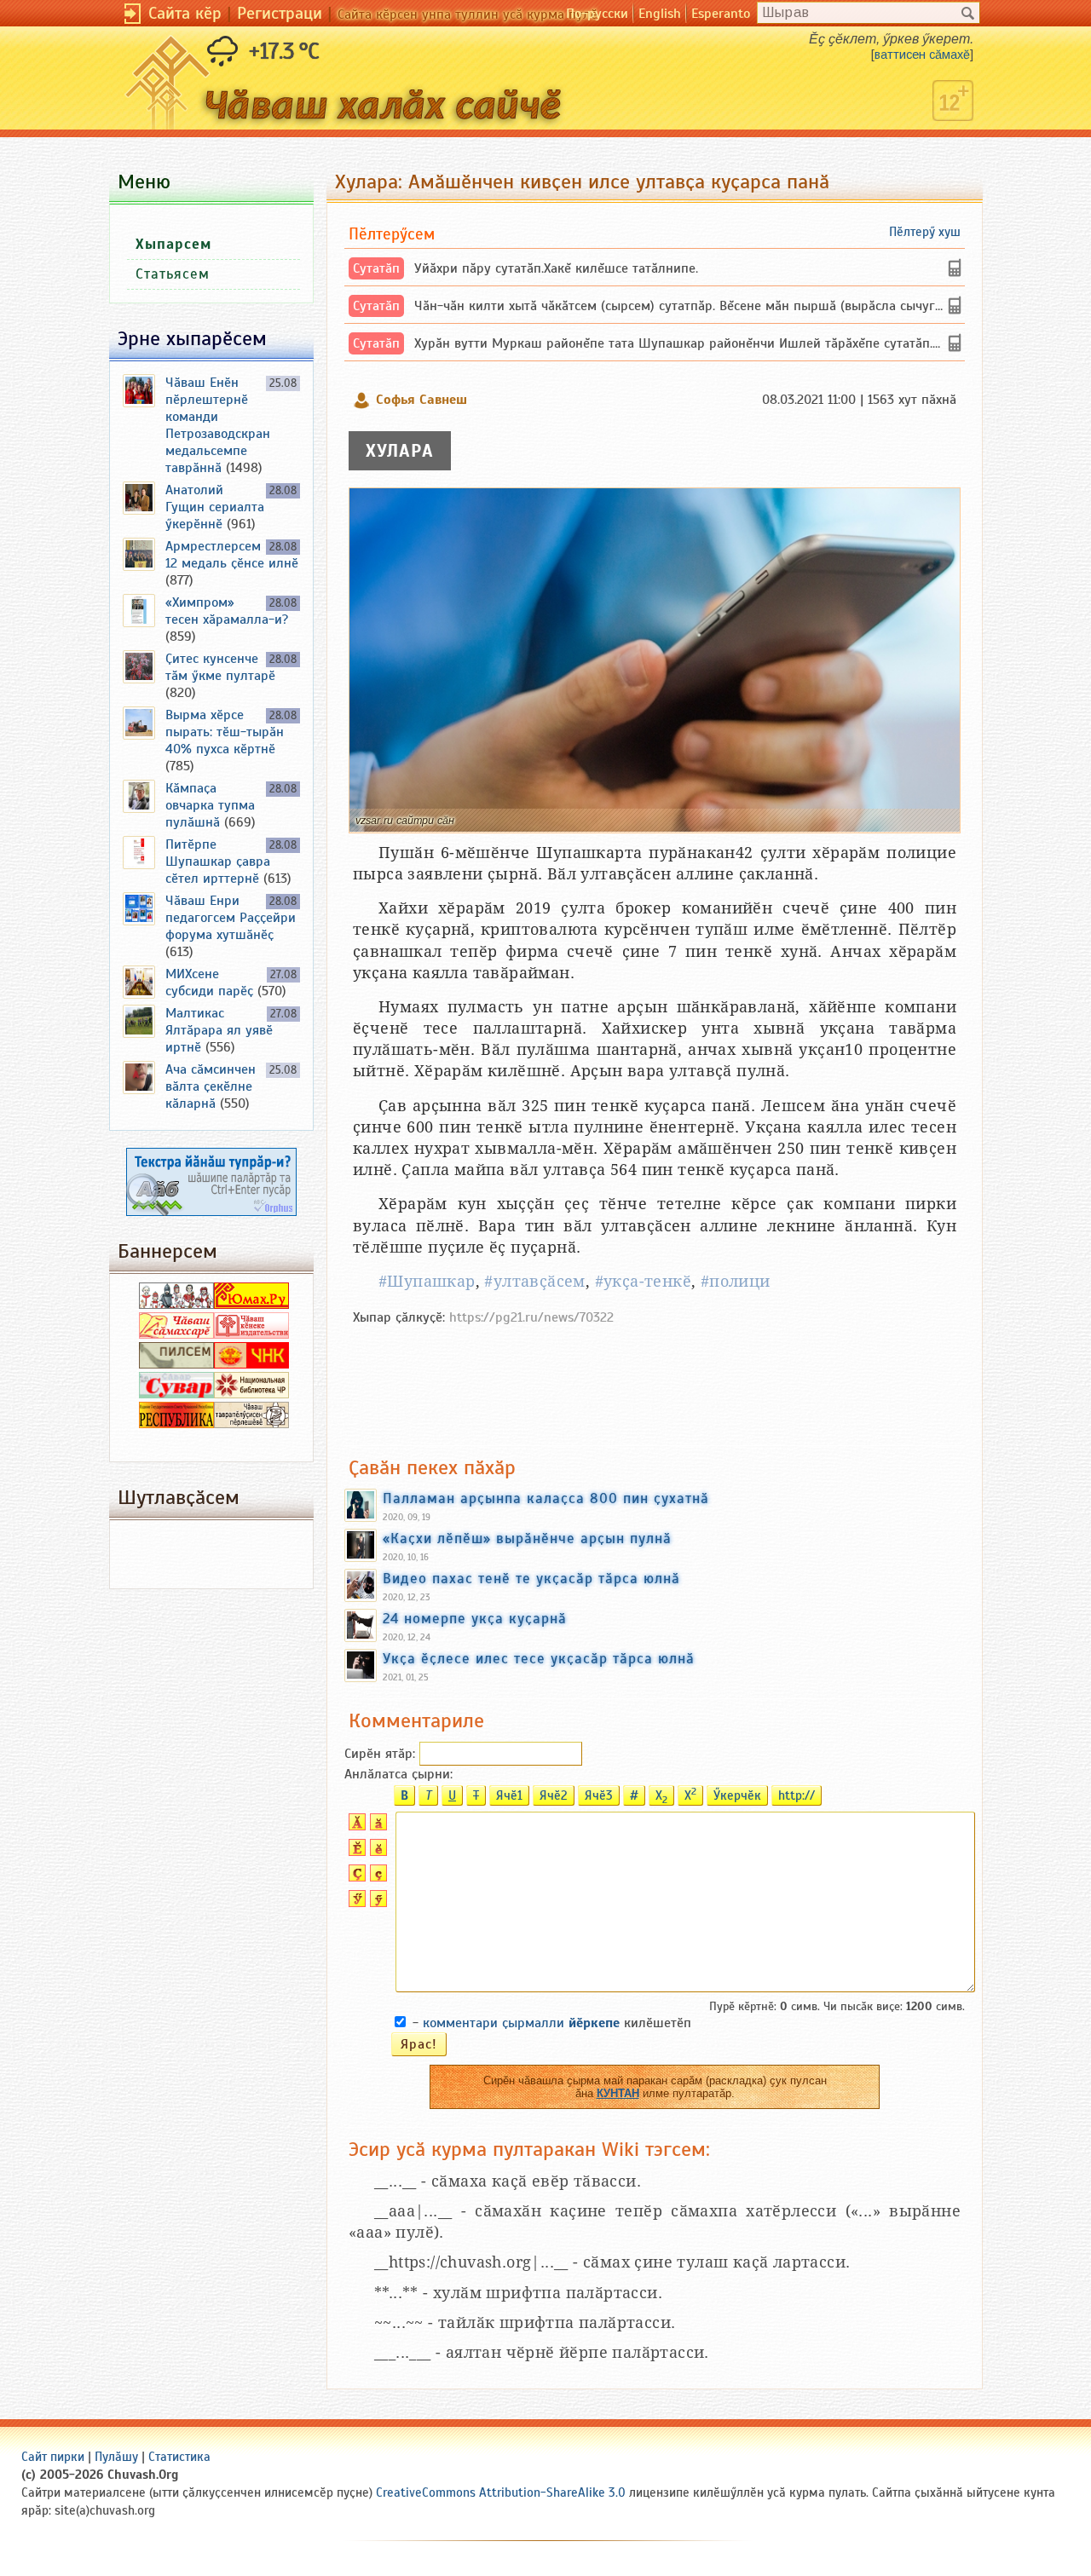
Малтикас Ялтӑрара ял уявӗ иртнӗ (219, 1030)
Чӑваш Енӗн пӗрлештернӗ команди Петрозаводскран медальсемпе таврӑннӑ (218, 425)
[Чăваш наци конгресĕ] (251, 1364)
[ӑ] (376, 1826)
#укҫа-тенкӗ (643, 1281)
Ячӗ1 (509, 1795)
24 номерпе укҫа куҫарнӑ (475, 1618)
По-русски (597, 14)
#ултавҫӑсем (534, 1281)
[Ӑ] (355, 1826)
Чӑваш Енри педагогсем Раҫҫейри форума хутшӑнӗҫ (231, 918)
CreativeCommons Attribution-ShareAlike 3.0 (501, 2492)
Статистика (179, 2457)
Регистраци (280, 13)
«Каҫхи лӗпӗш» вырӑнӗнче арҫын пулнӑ (527, 1538)
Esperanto (721, 14)
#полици (736, 1281)
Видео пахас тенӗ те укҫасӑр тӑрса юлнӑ (531, 1578)
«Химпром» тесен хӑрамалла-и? (227, 611)
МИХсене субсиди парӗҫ (209, 983)
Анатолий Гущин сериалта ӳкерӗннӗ (215, 507)
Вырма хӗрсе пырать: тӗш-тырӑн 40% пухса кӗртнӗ (225, 732)
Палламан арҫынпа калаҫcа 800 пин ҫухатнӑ (546, 1498)
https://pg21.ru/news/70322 (531, 1317)
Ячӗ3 (599, 1795)
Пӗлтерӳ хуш (925, 232)
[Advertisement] (655, 1382)
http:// (797, 1795)
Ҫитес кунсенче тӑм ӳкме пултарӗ (220, 667)
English (660, 14)
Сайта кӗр (185, 13)
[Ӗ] (355, 1852)
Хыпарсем (173, 244)
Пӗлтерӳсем (392, 234)
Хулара (400, 451)
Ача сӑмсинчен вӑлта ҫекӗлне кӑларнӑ (211, 1086)
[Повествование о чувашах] (176, 1305)
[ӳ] (376, 1903)
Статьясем (173, 274)
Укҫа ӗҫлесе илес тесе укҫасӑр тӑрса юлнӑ (539, 1658)
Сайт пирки (53, 2457)
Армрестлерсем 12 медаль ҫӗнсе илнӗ (232, 555)
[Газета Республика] (176, 1424)
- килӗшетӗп (552, 2023)
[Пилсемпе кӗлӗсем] (176, 1364)
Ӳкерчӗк (737, 1795)
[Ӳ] (355, 1903)
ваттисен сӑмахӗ (922, 55)
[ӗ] (376, 1852)
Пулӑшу (116, 2457)
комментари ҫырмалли (521, 2023)
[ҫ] (376, 1877)
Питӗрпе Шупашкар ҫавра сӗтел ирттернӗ (218, 862)
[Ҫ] (355, 1877)
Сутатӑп (376, 268)
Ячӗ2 (554, 1795)
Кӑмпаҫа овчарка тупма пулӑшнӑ (210, 805)
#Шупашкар (427, 1281)
